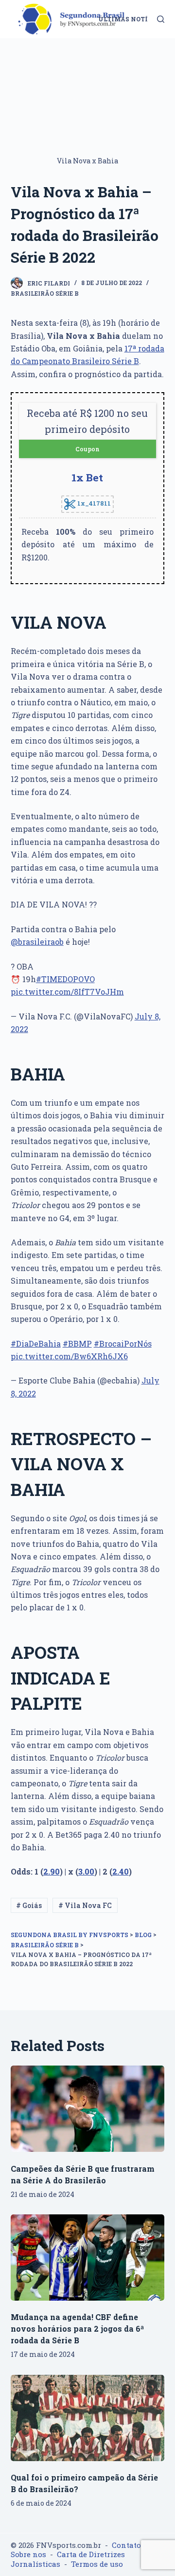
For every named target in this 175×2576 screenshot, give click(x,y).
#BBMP (77, 1344)
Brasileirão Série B (45, 293)
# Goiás (29, 1905)
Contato (126, 2545)
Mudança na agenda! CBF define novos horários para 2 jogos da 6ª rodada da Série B (77, 2329)
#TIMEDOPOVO (65, 979)
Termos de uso (97, 2564)
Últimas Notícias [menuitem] (131, 19)
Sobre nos (28, 2554)
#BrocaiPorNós (123, 1344)
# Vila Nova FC (85, 1905)
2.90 (52, 1871)
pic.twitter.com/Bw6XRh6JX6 (69, 1356)
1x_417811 (93, 503)
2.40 (121, 1871)
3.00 (86, 1871)
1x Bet (87, 477)
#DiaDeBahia (36, 1344)
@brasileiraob (37, 942)
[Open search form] (161, 19)
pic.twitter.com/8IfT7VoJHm (67, 992)
